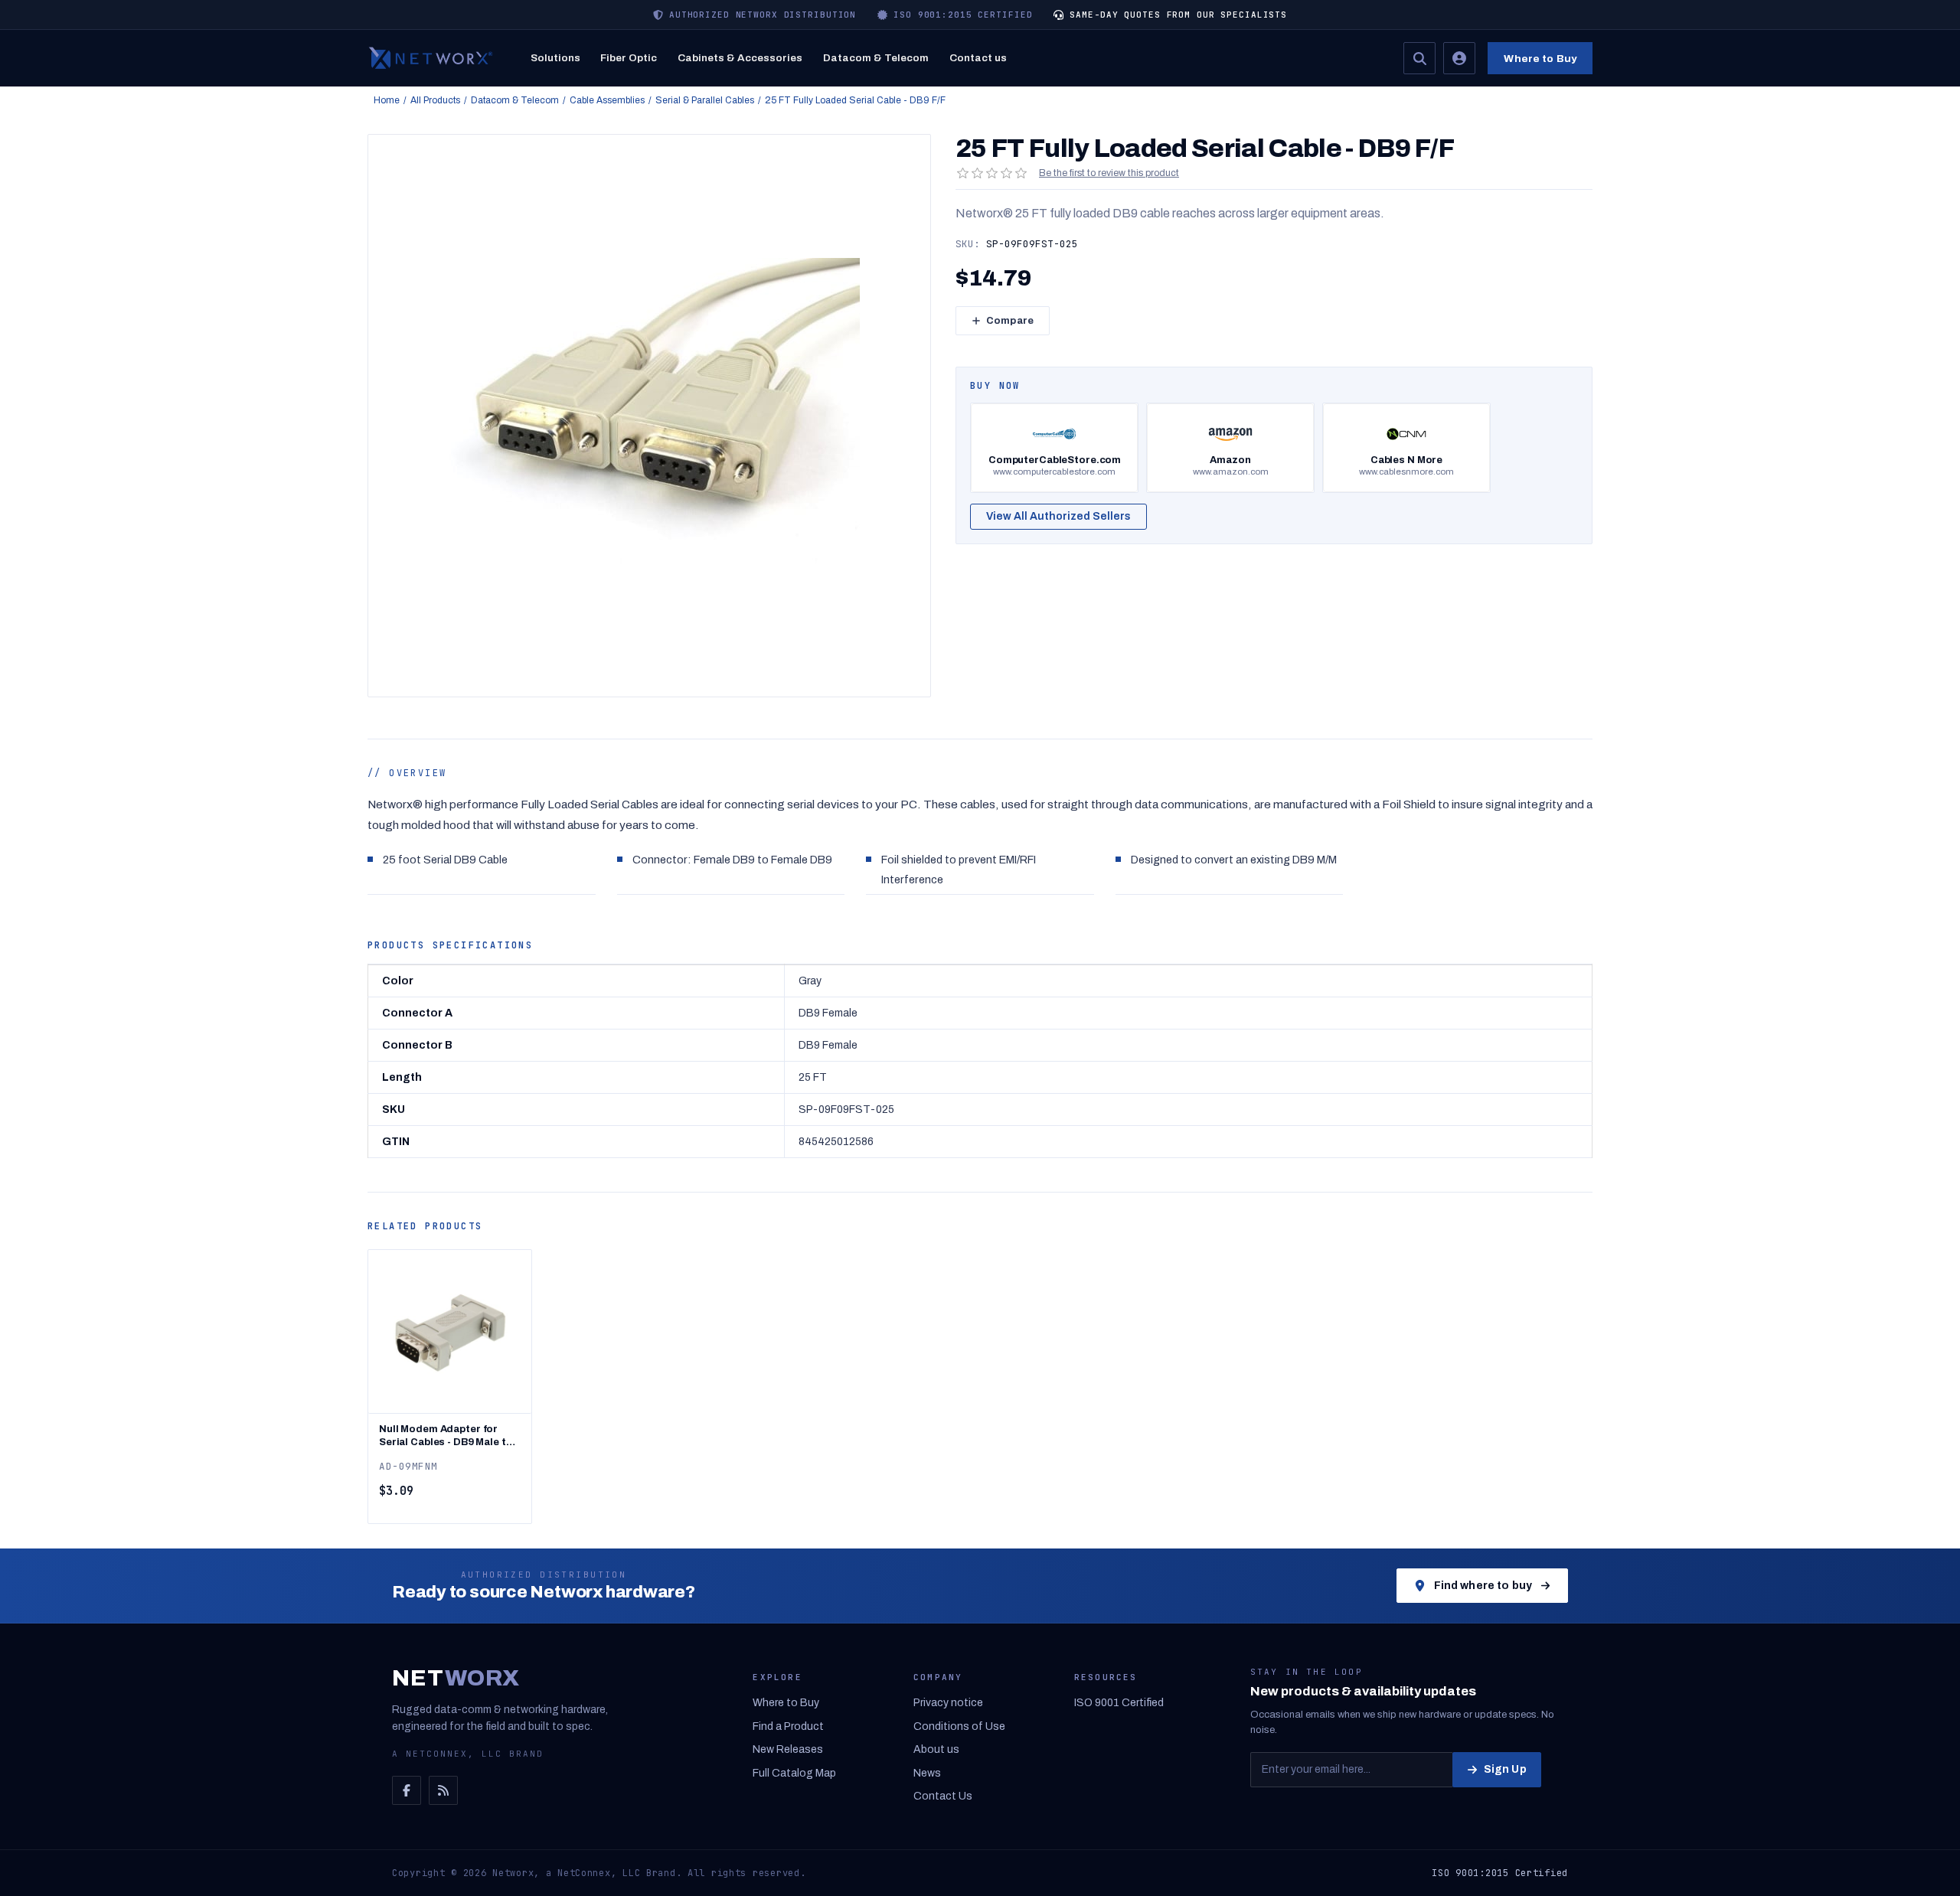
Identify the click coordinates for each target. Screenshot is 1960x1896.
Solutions (555, 58)
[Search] (1419, 58)
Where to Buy (1540, 59)
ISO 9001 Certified (1119, 1703)
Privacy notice (948, 1703)
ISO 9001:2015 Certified (1500, 1873)
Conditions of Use (959, 1726)
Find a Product (788, 1726)
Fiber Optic (629, 58)
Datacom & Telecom (876, 58)
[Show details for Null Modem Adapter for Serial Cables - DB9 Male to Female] (450, 1331)
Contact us (978, 58)
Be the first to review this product (1109, 173)
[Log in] (1459, 58)
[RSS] (443, 1790)
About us (936, 1749)
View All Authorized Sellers (1058, 516)
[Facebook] (407, 1790)
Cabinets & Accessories (740, 58)
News (927, 1773)
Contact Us (943, 1796)
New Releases (788, 1749)
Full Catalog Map (794, 1773)
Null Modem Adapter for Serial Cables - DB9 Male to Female (446, 1436)
